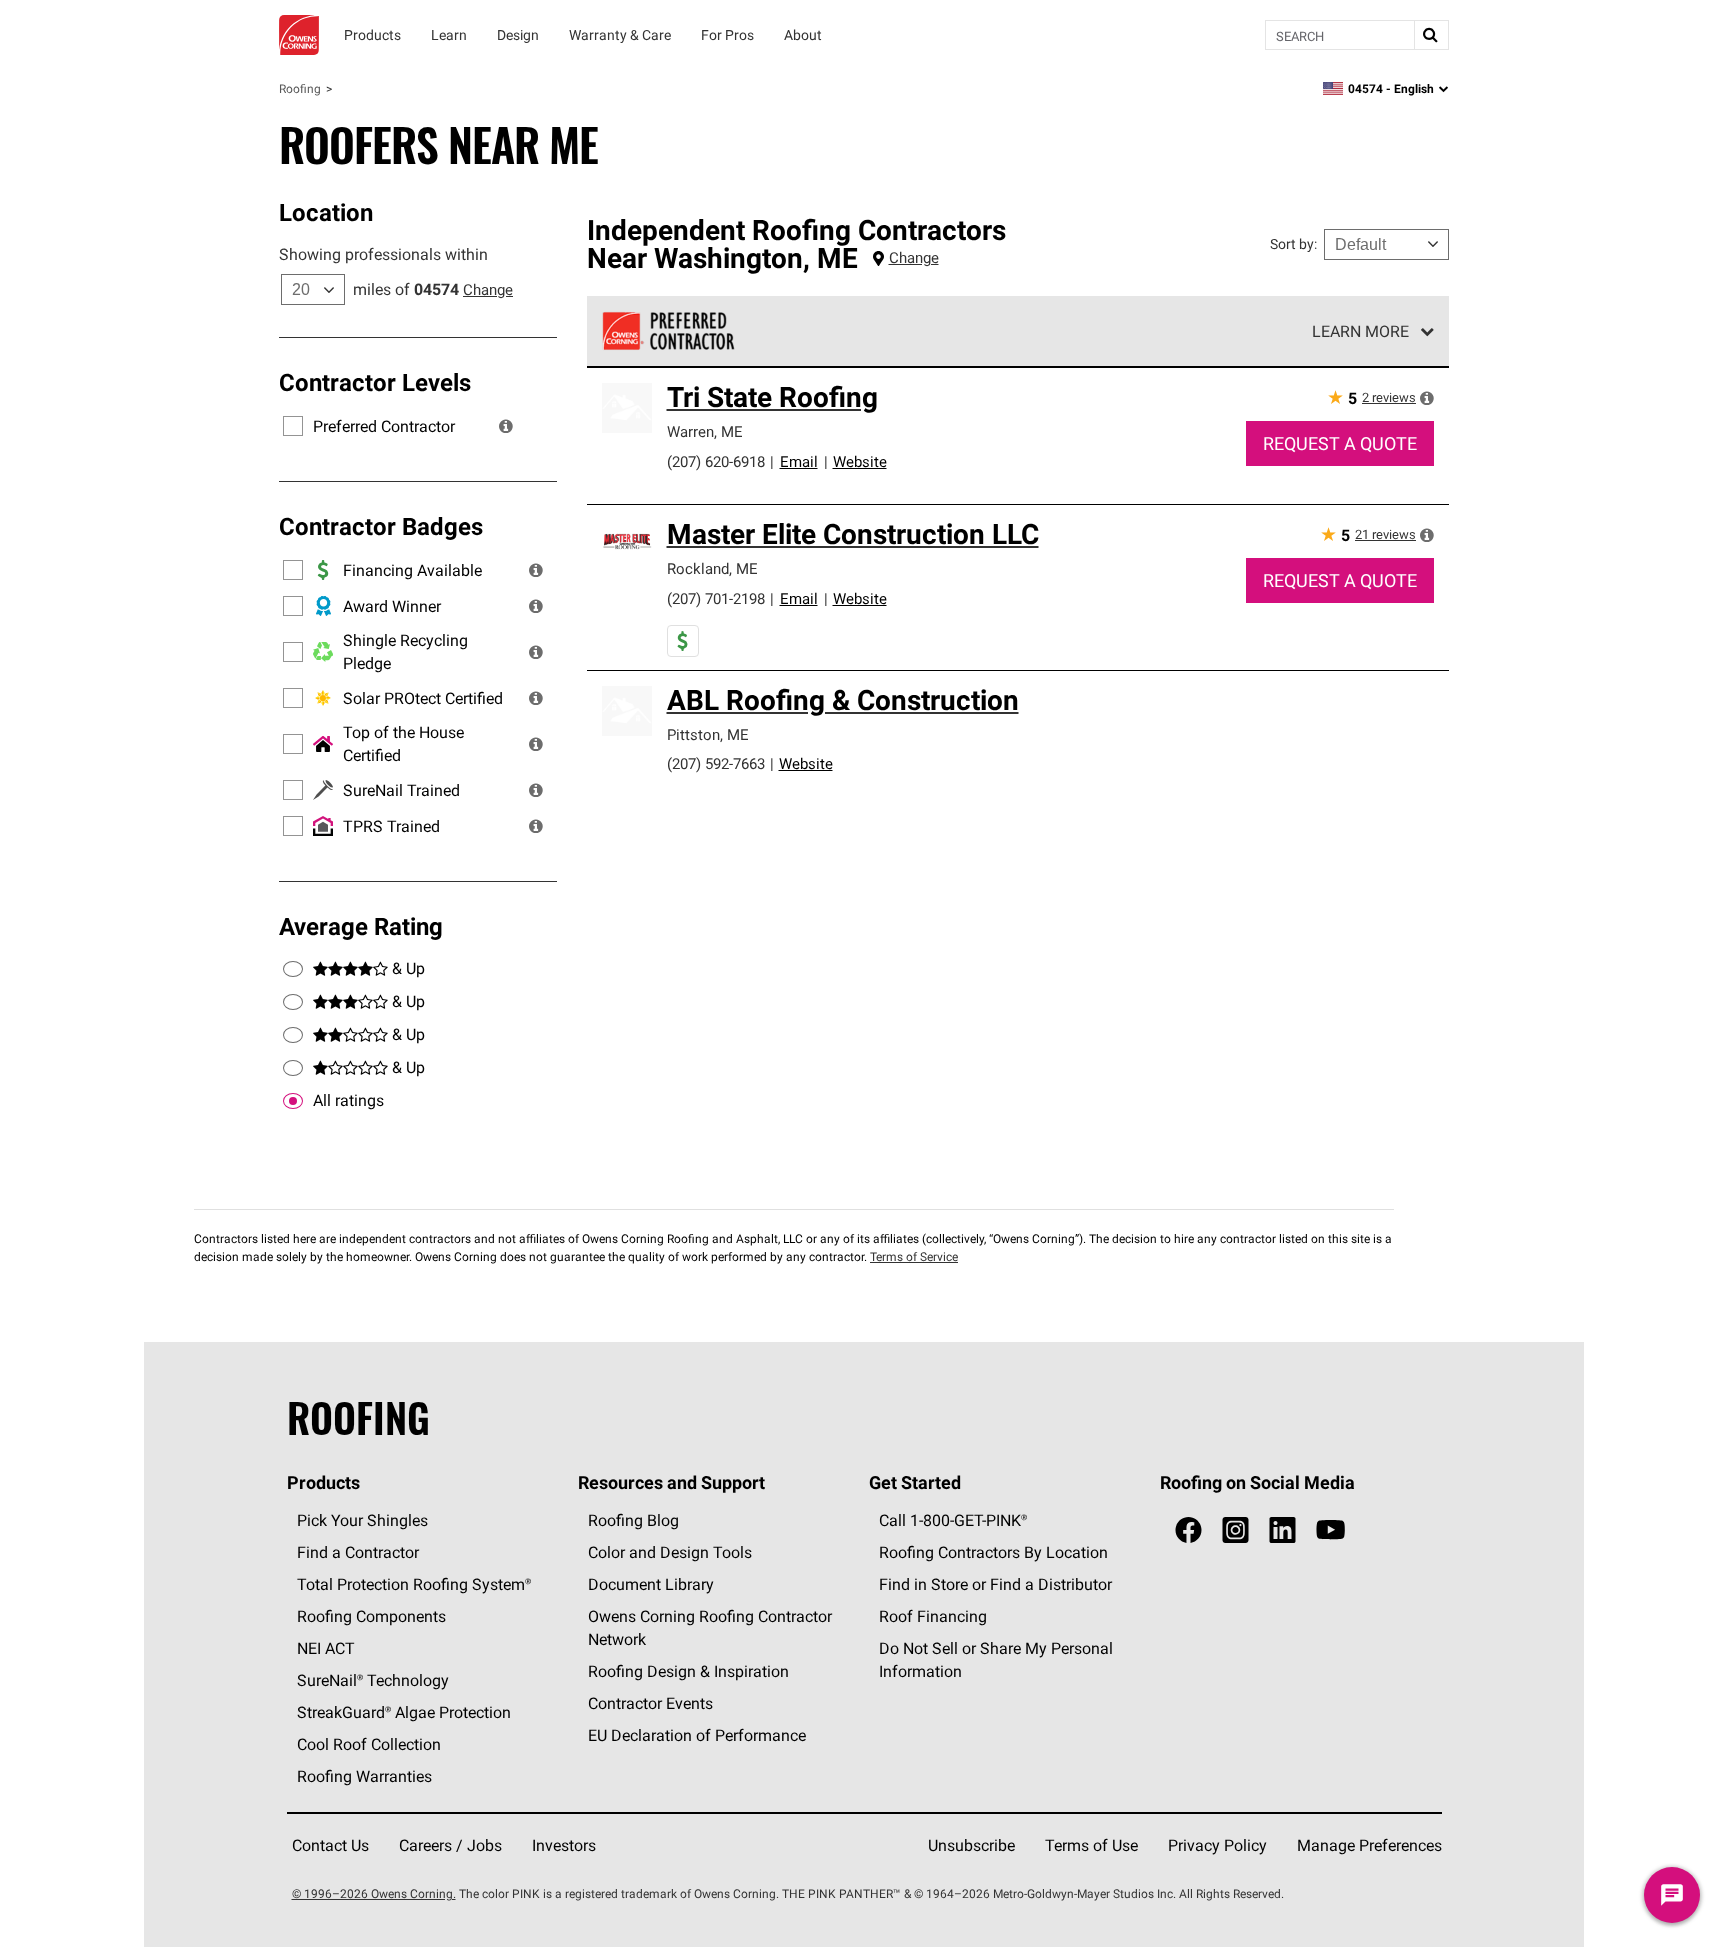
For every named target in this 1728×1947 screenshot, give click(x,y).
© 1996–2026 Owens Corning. (374, 1893)
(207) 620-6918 (716, 461)
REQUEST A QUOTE (1340, 443)
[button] (506, 426)
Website (860, 461)
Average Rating (361, 926)
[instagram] (1235, 1530)
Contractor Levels (375, 382)
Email (799, 461)
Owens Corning (299, 35)
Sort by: (1293, 244)
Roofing (300, 88)
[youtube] (1330, 1530)
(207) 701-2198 (716, 598)
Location (326, 212)
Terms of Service (914, 1256)
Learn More (1360, 331)
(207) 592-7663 (716, 763)
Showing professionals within (383, 254)
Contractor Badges (381, 526)
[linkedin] (1282, 1530)
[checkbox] (293, 1101)
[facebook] (1188, 1530)
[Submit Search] (1431, 35)
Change (488, 289)
